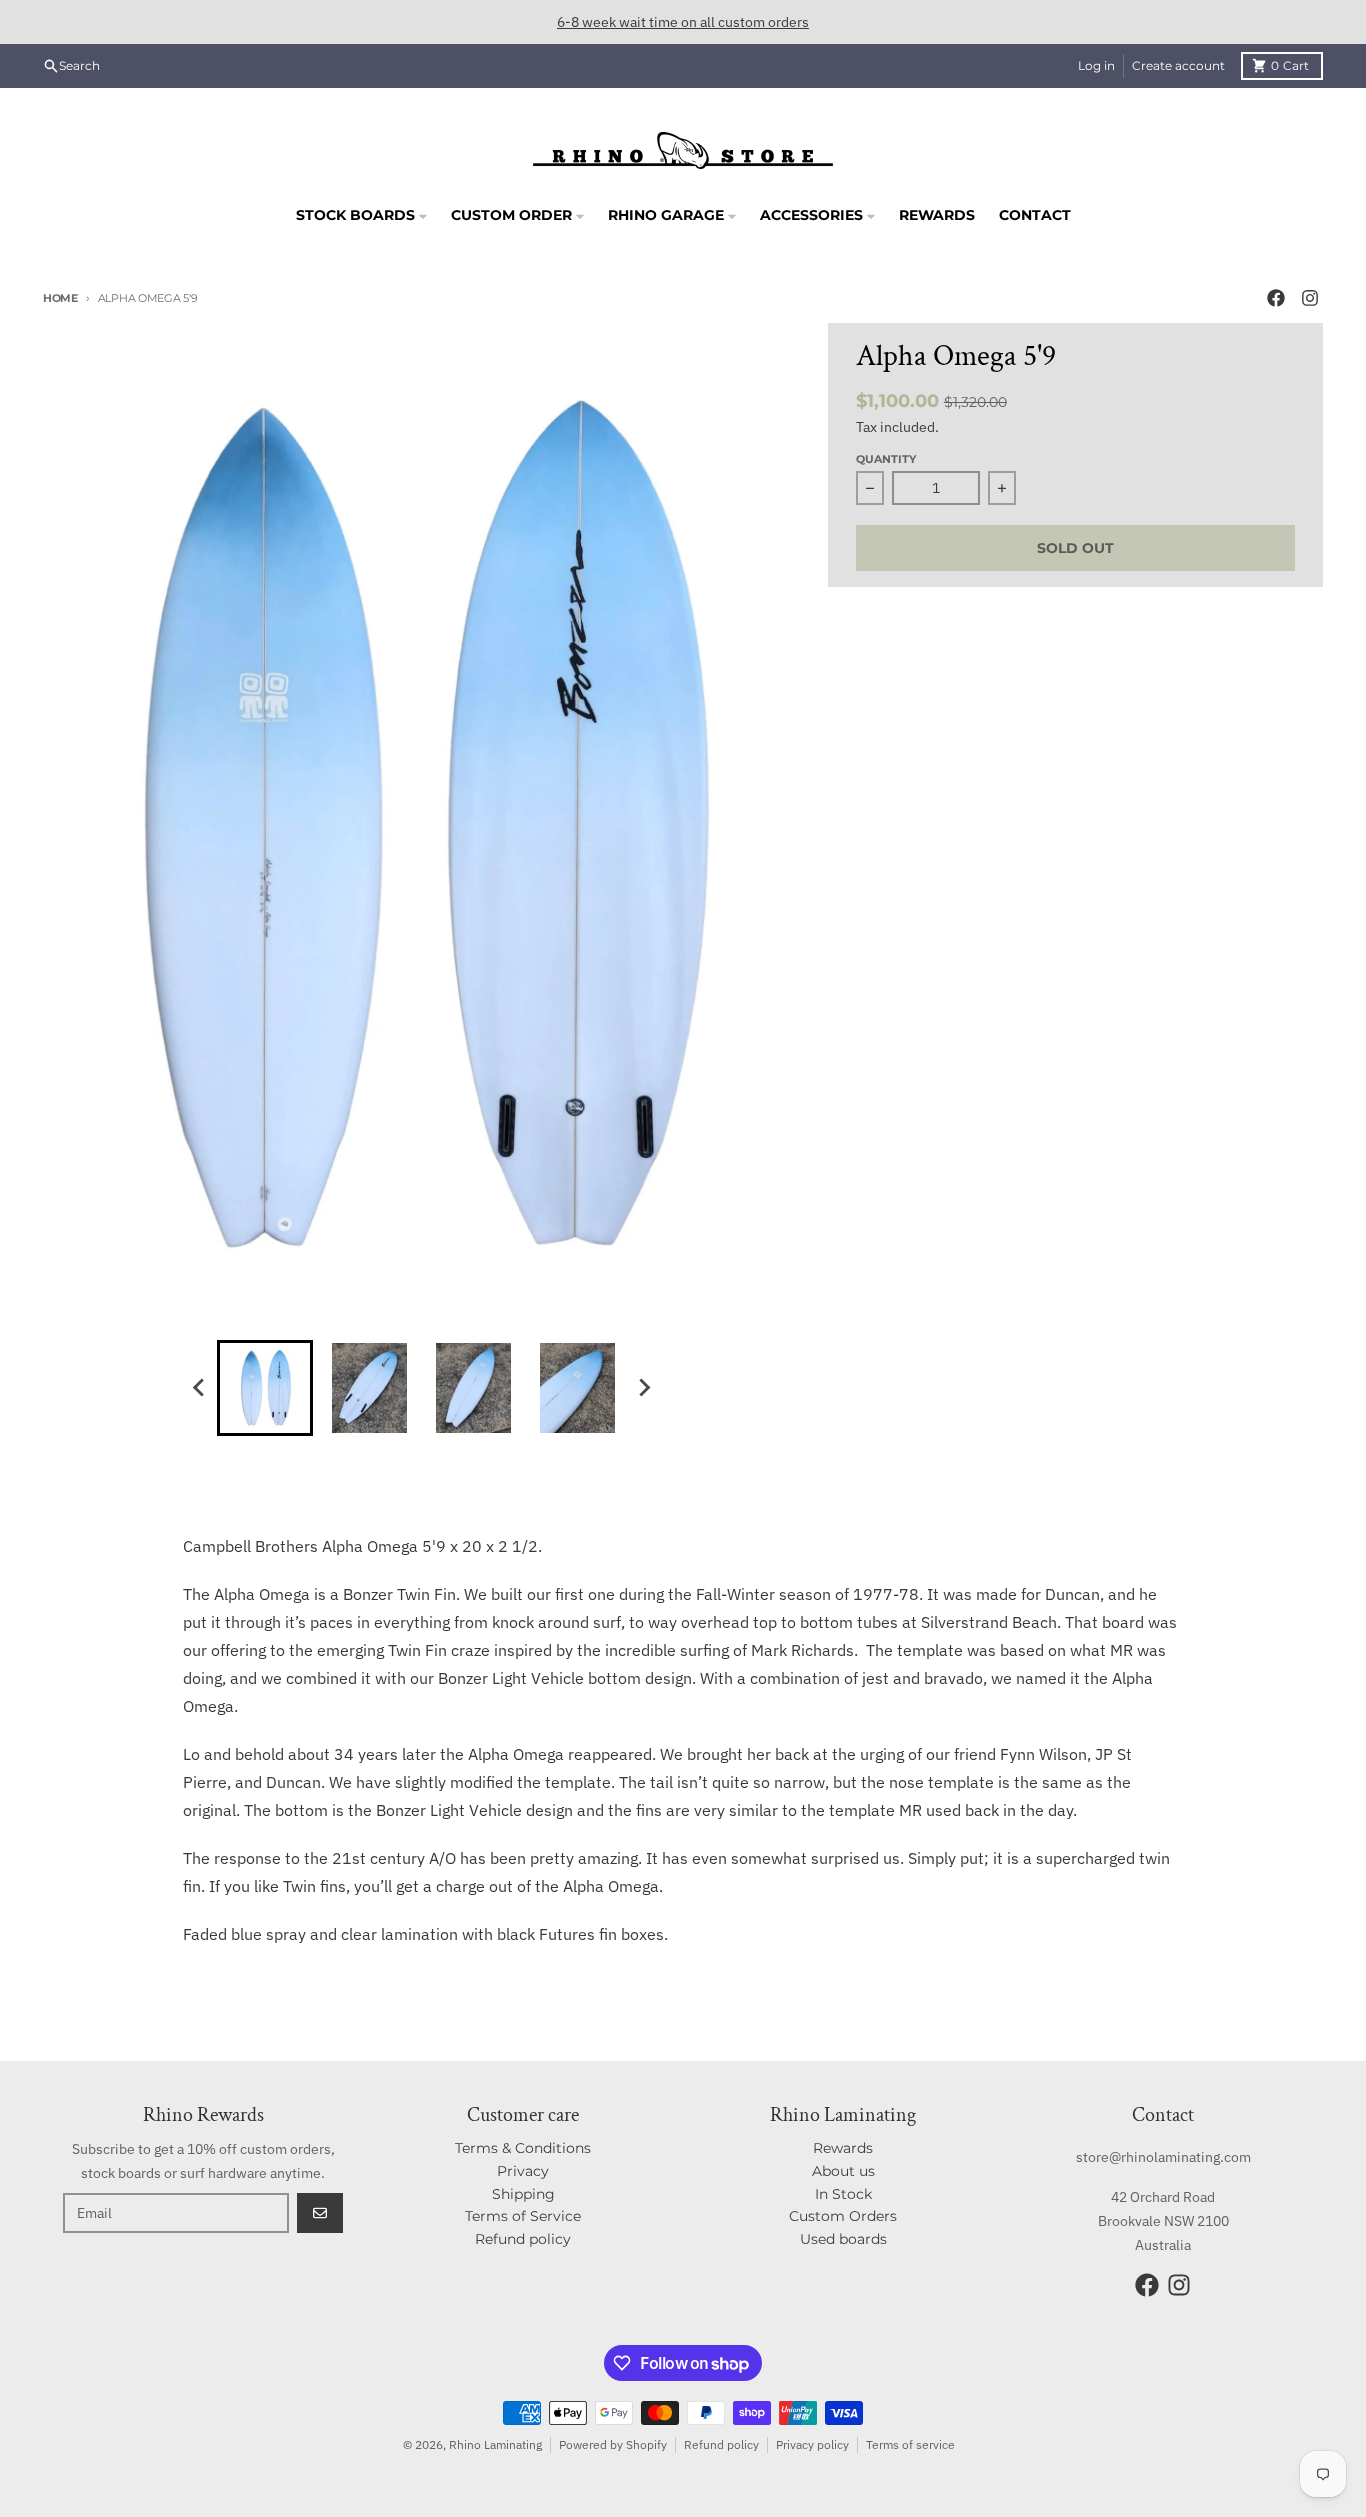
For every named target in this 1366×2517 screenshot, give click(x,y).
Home (60, 298)
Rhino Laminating (495, 2444)
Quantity (886, 459)
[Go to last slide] (199, 1388)
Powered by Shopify (613, 2444)
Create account (1178, 65)
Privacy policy (812, 2444)
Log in (1096, 65)
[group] (265, 1388)
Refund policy (721, 2444)
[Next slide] (643, 1388)
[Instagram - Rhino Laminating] (1310, 298)
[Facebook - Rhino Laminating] (1276, 298)
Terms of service (910, 2444)
